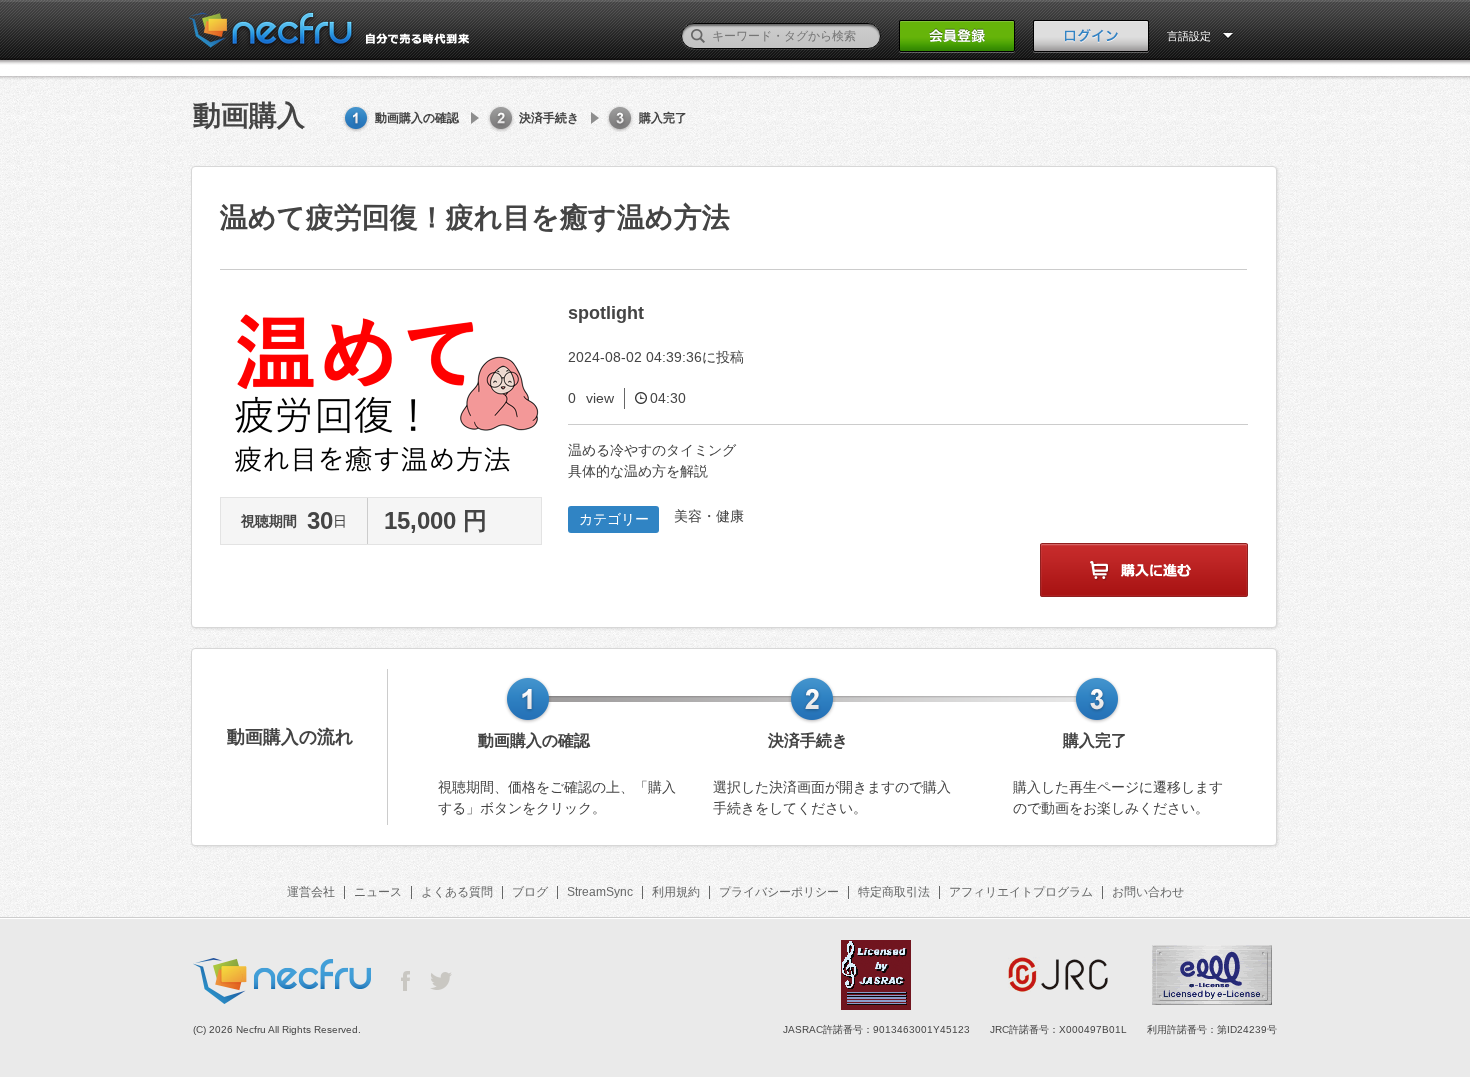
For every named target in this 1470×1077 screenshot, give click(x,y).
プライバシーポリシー (779, 892)
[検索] (698, 36)
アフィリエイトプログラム (1021, 892)
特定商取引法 (894, 892)
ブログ (530, 892)
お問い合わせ (1148, 892)
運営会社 (311, 892)
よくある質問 (457, 892)
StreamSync (600, 892)
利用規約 (676, 892)
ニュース (378, 892)
